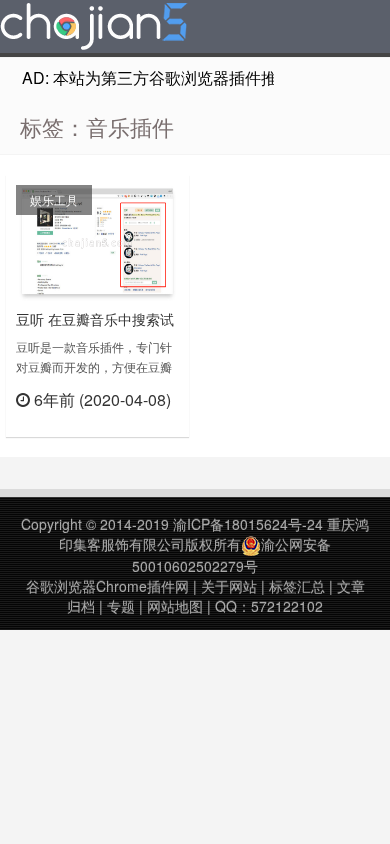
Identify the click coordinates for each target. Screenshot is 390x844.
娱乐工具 (54, 199)
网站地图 (175, 606)
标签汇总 (297, 586)
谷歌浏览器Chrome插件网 (107, 586)
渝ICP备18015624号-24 (248, 524)
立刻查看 (143, 424)
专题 (121, 606)
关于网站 (229, 586)
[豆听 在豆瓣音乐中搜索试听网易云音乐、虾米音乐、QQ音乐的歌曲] (97, 241)
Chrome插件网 (94, 29)
